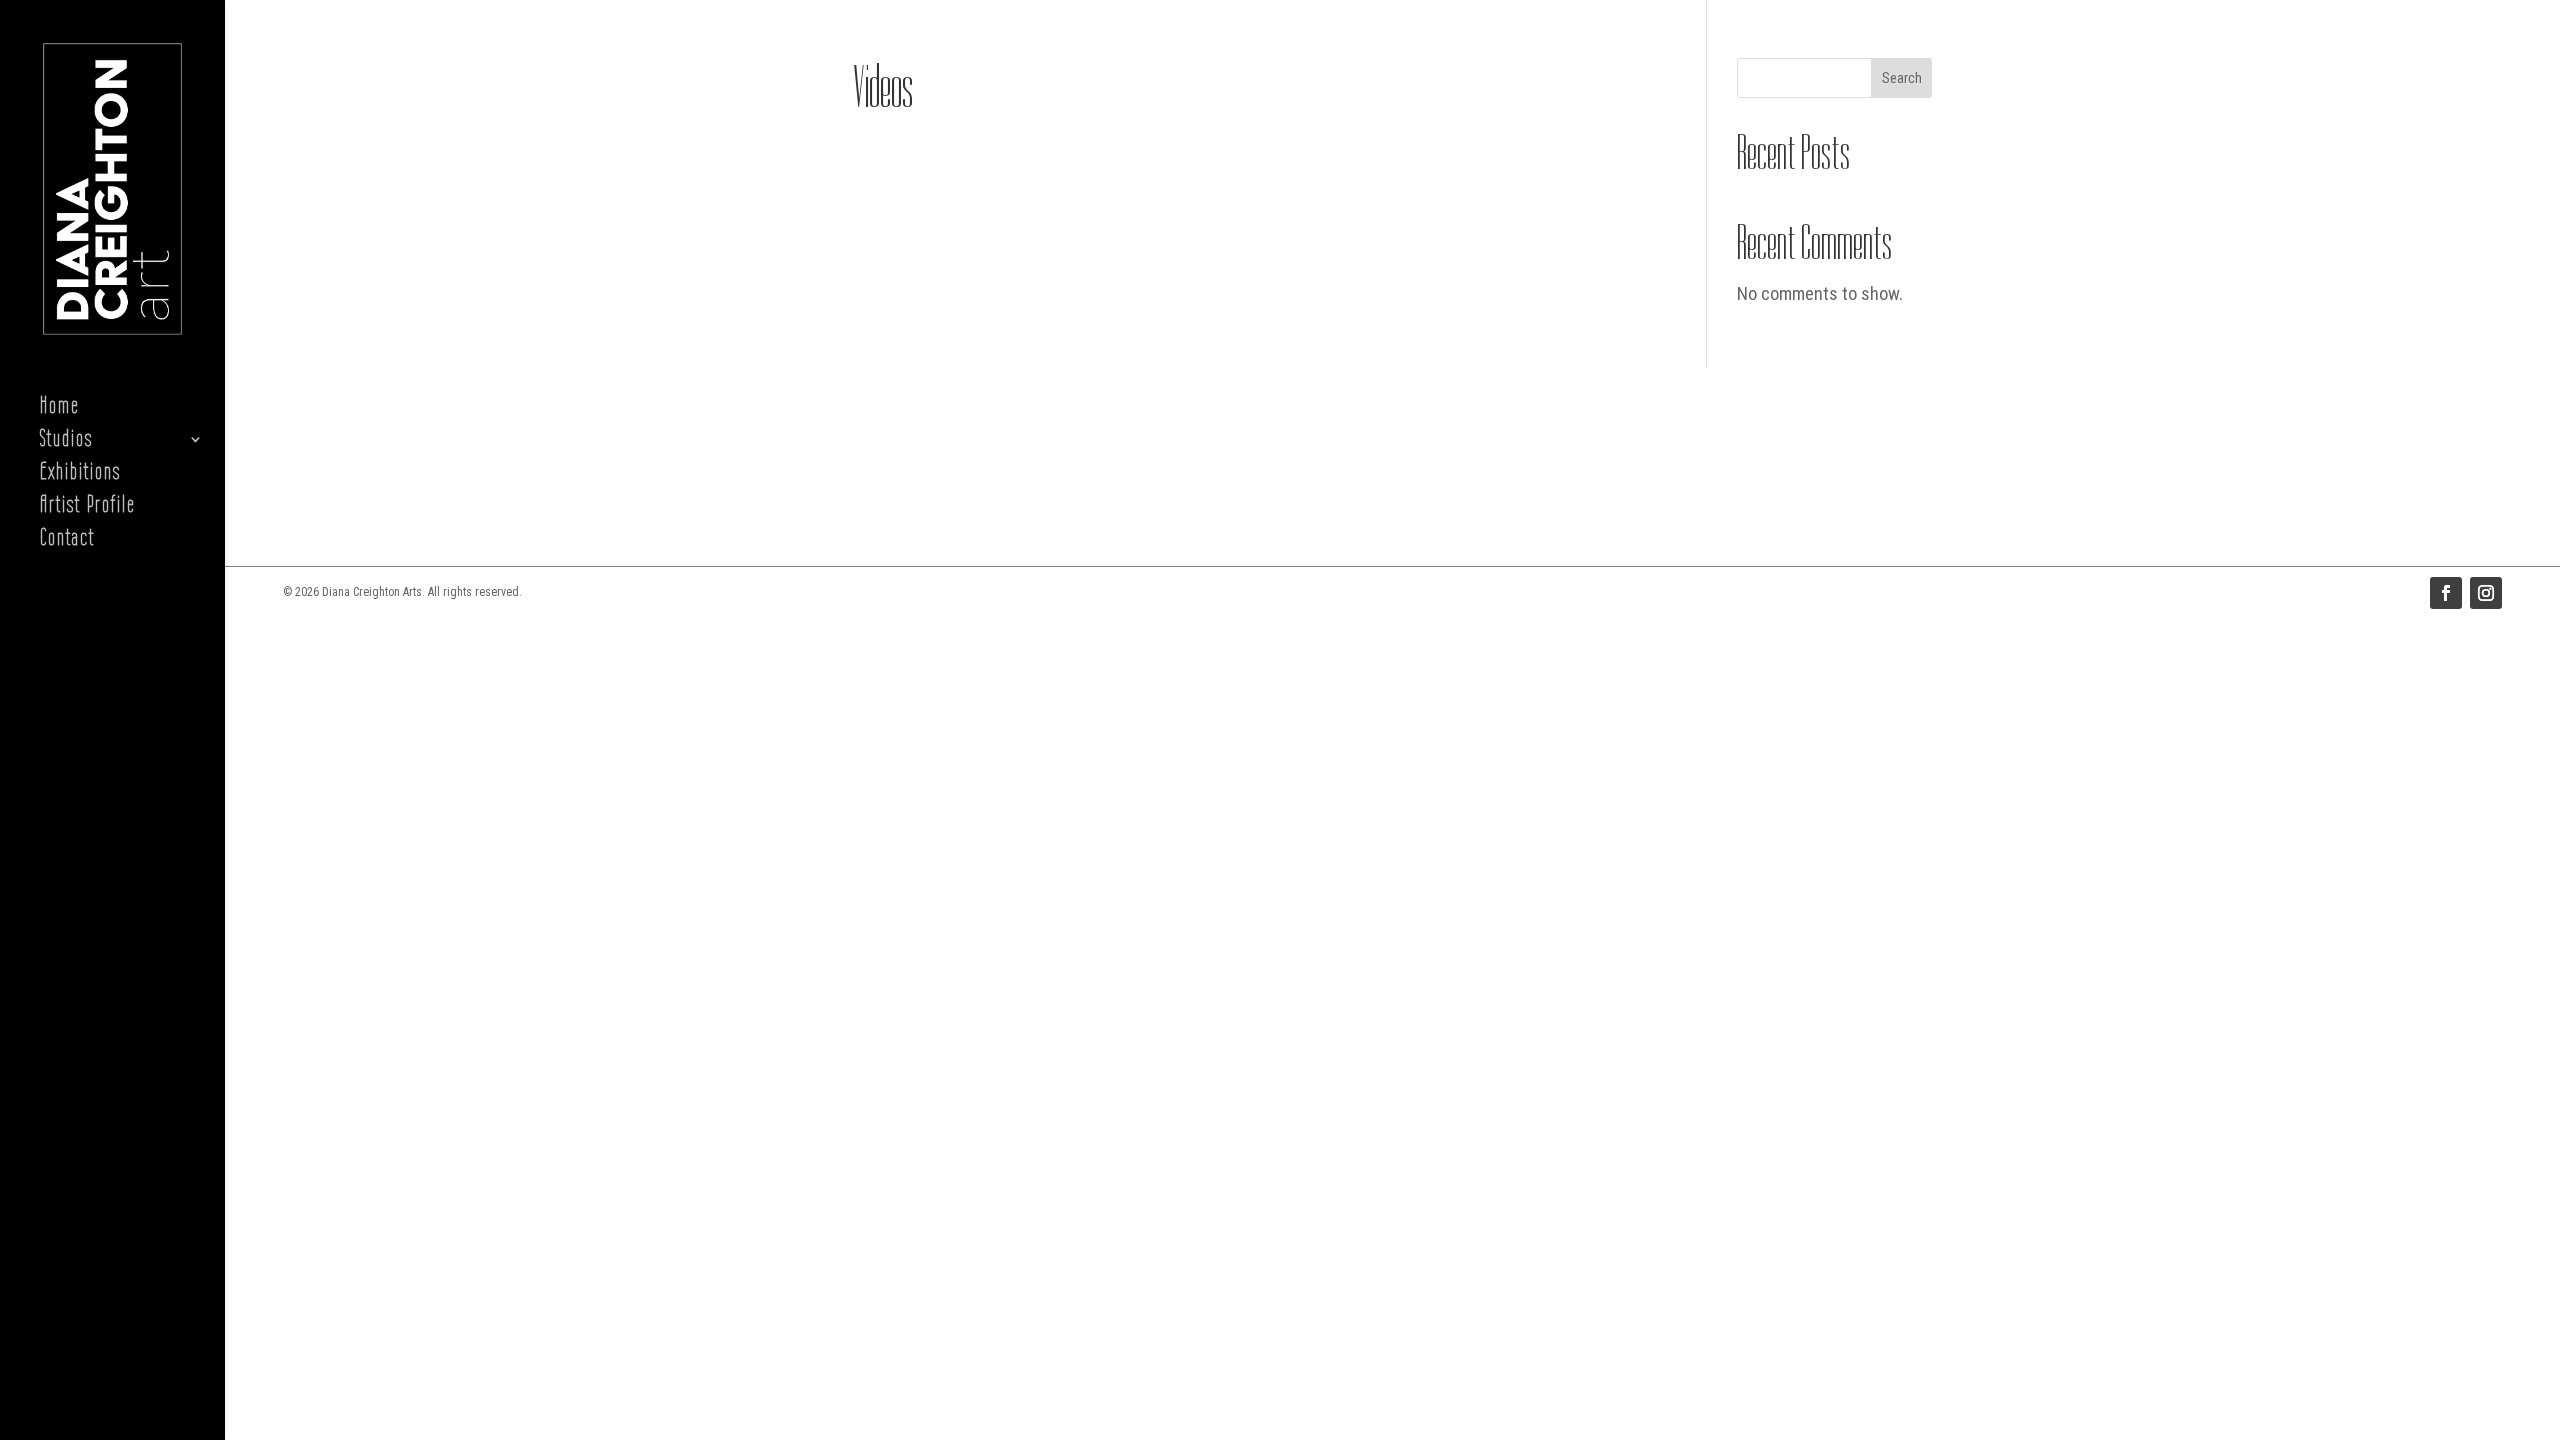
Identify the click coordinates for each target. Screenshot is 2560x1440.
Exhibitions (80, 474)
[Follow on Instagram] (2486, 593)
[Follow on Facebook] (2446, 593)
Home (59, 408)
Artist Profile (87, 507)
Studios (66, 441)
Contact (67, 540)
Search (1902, 78)
